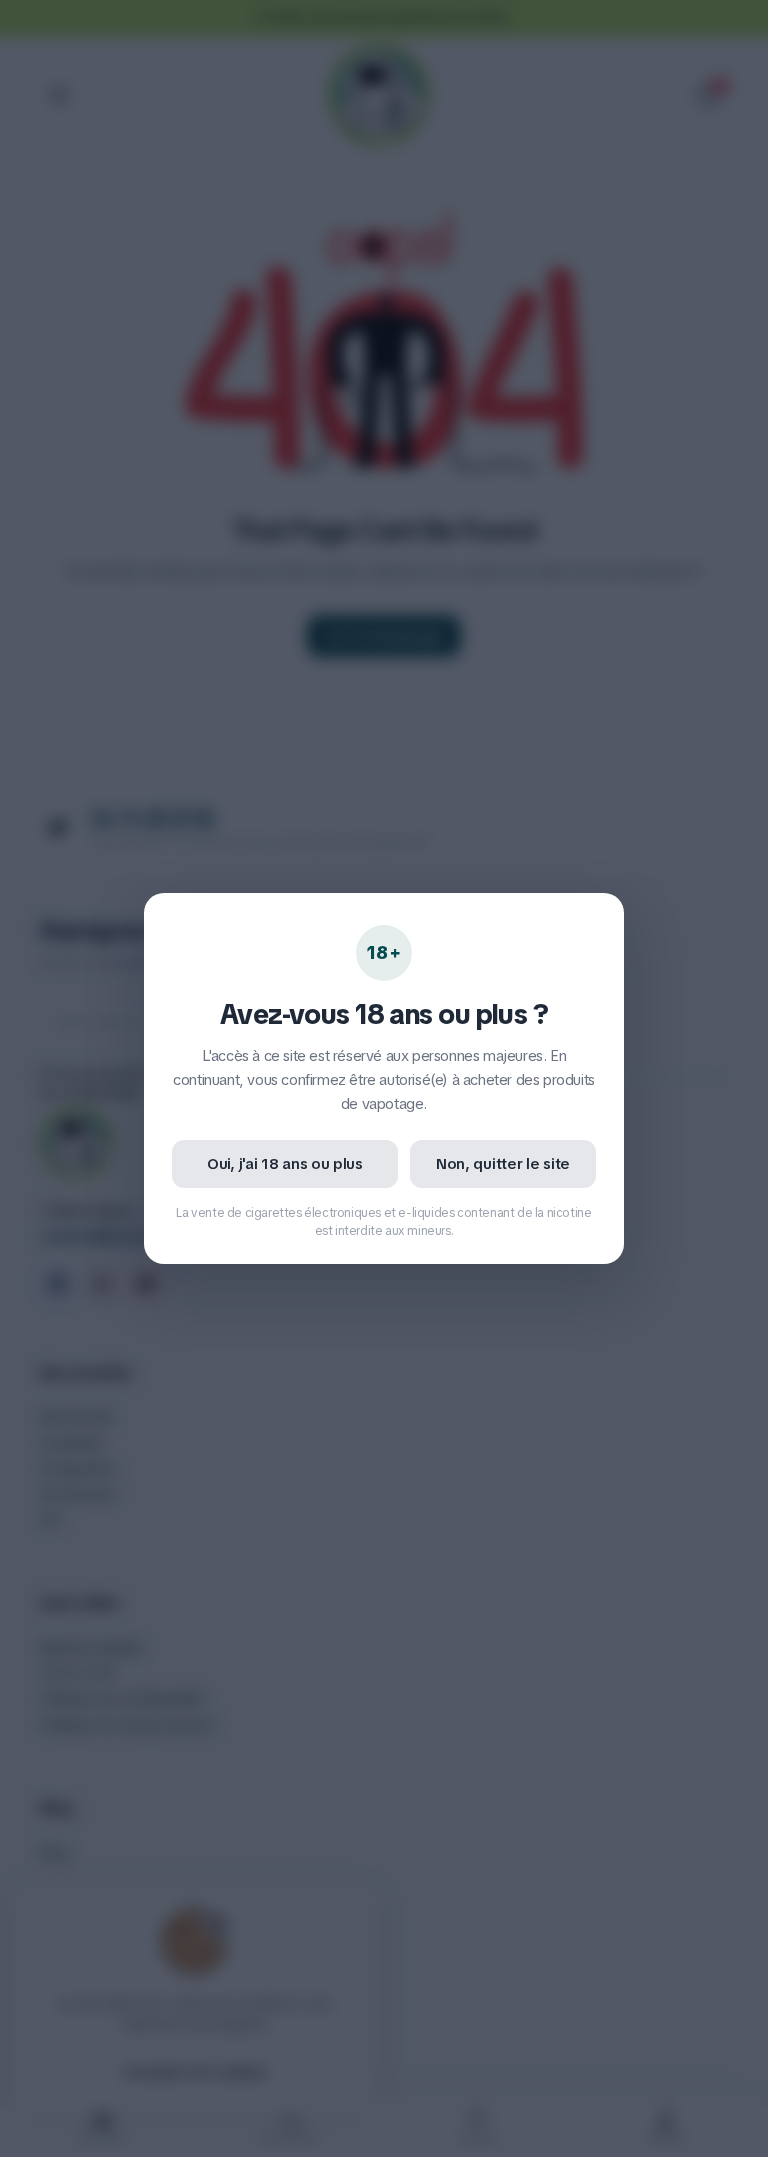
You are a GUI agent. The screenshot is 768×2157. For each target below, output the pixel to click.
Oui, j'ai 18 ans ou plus (285, 1164)
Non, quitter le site (503, 1164)
